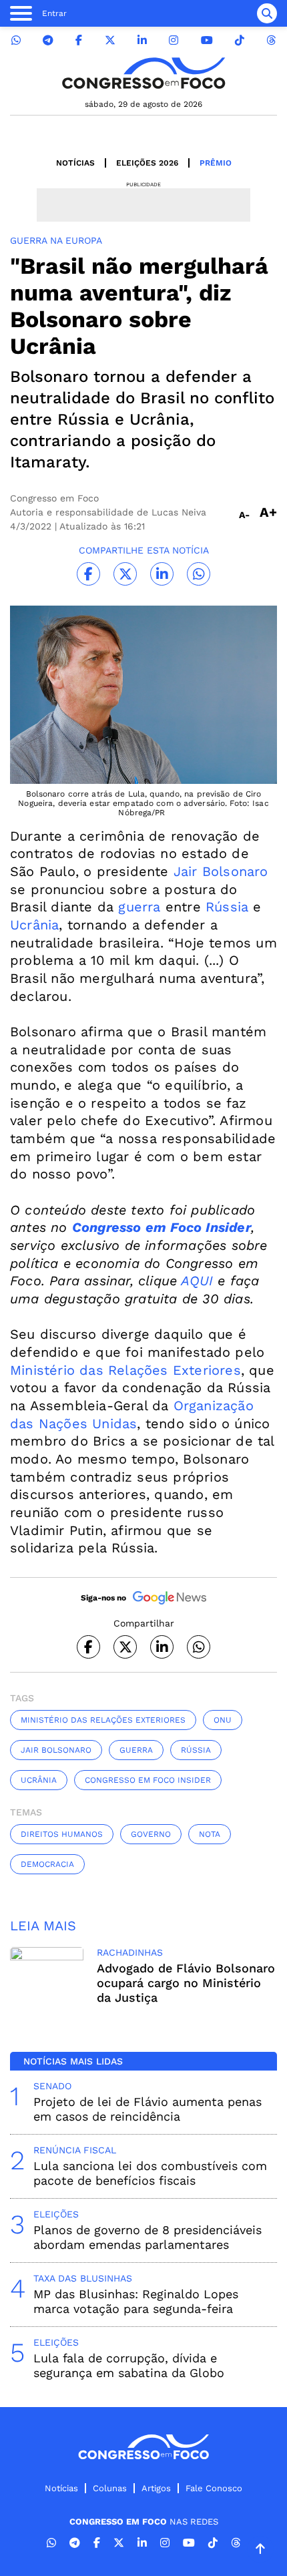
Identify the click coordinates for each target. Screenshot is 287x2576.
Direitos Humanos (62, 1834)
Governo (151, 1834)
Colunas (110, 2488)
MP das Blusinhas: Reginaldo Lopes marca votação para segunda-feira (136, 2301)
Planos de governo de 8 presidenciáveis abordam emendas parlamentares (148, 2237)
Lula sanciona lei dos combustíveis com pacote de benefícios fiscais (150, 2173)
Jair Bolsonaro (221, 871)
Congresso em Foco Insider (148, 1780)
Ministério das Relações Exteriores (125, 1370)
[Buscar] (267, 13)
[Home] (143, 73)
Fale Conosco (214, 2488)
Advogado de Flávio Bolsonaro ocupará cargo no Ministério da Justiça (186, 1983)
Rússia (227, 907)
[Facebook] (79, 40)
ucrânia (39, 1780)
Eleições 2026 (147, 163)
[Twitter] (110, 40)
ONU (223, 1720)
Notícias (75, 163)
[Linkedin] (142, 40)
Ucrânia (34, 925)
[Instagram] (174, 40)
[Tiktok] (240, 40)
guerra (139, 907)
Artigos (156, 2488)
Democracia (47, 1864)
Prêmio (216, 163)
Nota (210, 1834)
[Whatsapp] (16, 40)
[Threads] (271, 40)
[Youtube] (207, 40)
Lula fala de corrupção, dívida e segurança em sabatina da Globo (129, 2365)
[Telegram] (48, 40)
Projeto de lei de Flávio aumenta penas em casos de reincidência (148, 2109)
